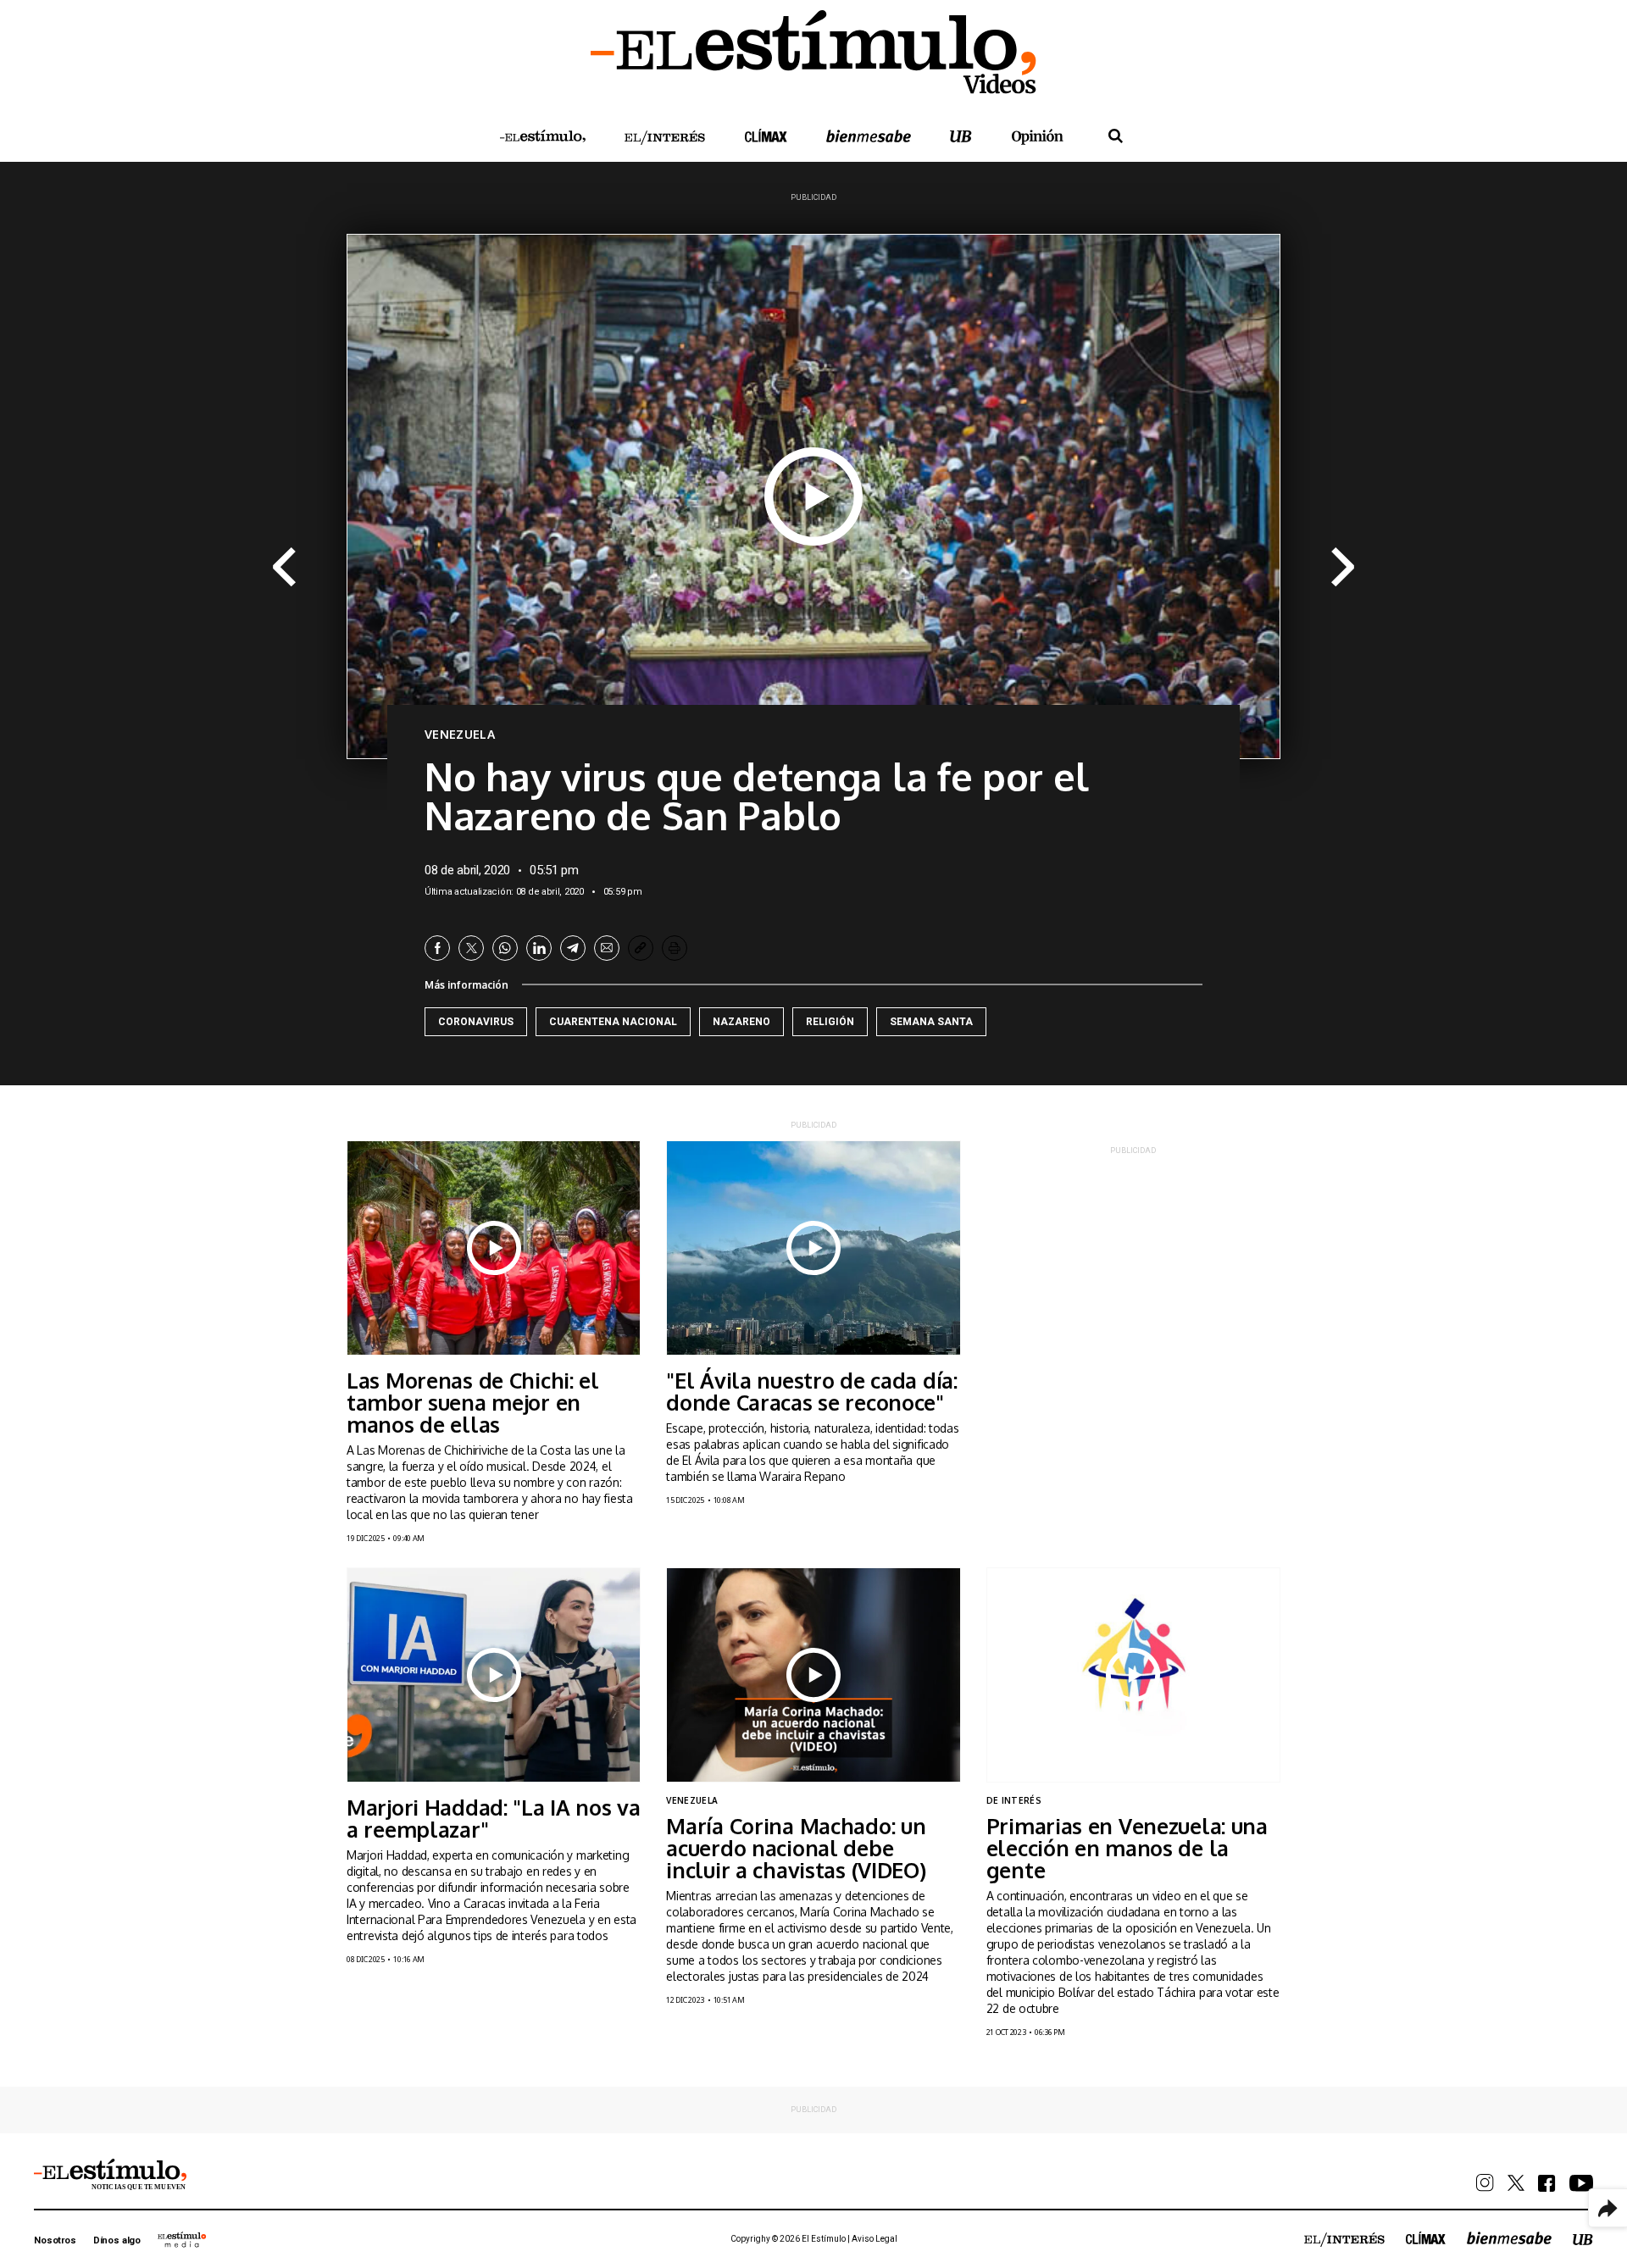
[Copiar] (641, 948)
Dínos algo (117, 2240)
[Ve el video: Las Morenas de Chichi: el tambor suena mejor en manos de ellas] (494, 1248)
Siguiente (1344, 568)
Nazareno (741, 1022)
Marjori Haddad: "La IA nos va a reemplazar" (494, 1818)
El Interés (665, 138)
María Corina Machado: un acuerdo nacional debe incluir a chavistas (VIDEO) (796, 1848)
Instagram (1485, 2183)
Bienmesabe (869, 136)
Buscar (1116, 136)
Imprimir (675, 948)
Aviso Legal (875, 2239)
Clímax (1426, 2238)
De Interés (1014, 1800)
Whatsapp (505, 948)
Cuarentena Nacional (613, 1022)
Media (182, 2239)
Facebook (437, 948)
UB (961, 136)
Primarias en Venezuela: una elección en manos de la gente (1127, 1848)
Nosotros (55, 2240)
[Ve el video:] (813, 1248)
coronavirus (476, 1022)
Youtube (1581, 2183)
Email (607, 948)
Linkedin (539, 948)
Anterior (283, 568)
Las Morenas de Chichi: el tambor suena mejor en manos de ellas (473, 1402)
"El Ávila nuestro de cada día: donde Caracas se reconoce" (811, 1391)
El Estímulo (543, 136)
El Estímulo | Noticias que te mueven (110, 2175)
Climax (766, 136)
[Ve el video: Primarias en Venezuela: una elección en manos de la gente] (1133, 1675)
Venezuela (460, 735)
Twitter (471, 948)
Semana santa (931, 1022)
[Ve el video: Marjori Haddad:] (494, 1675)
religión (830, 1022)
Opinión (1038, 137)
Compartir (1608, 2208)
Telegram (573, 948)
